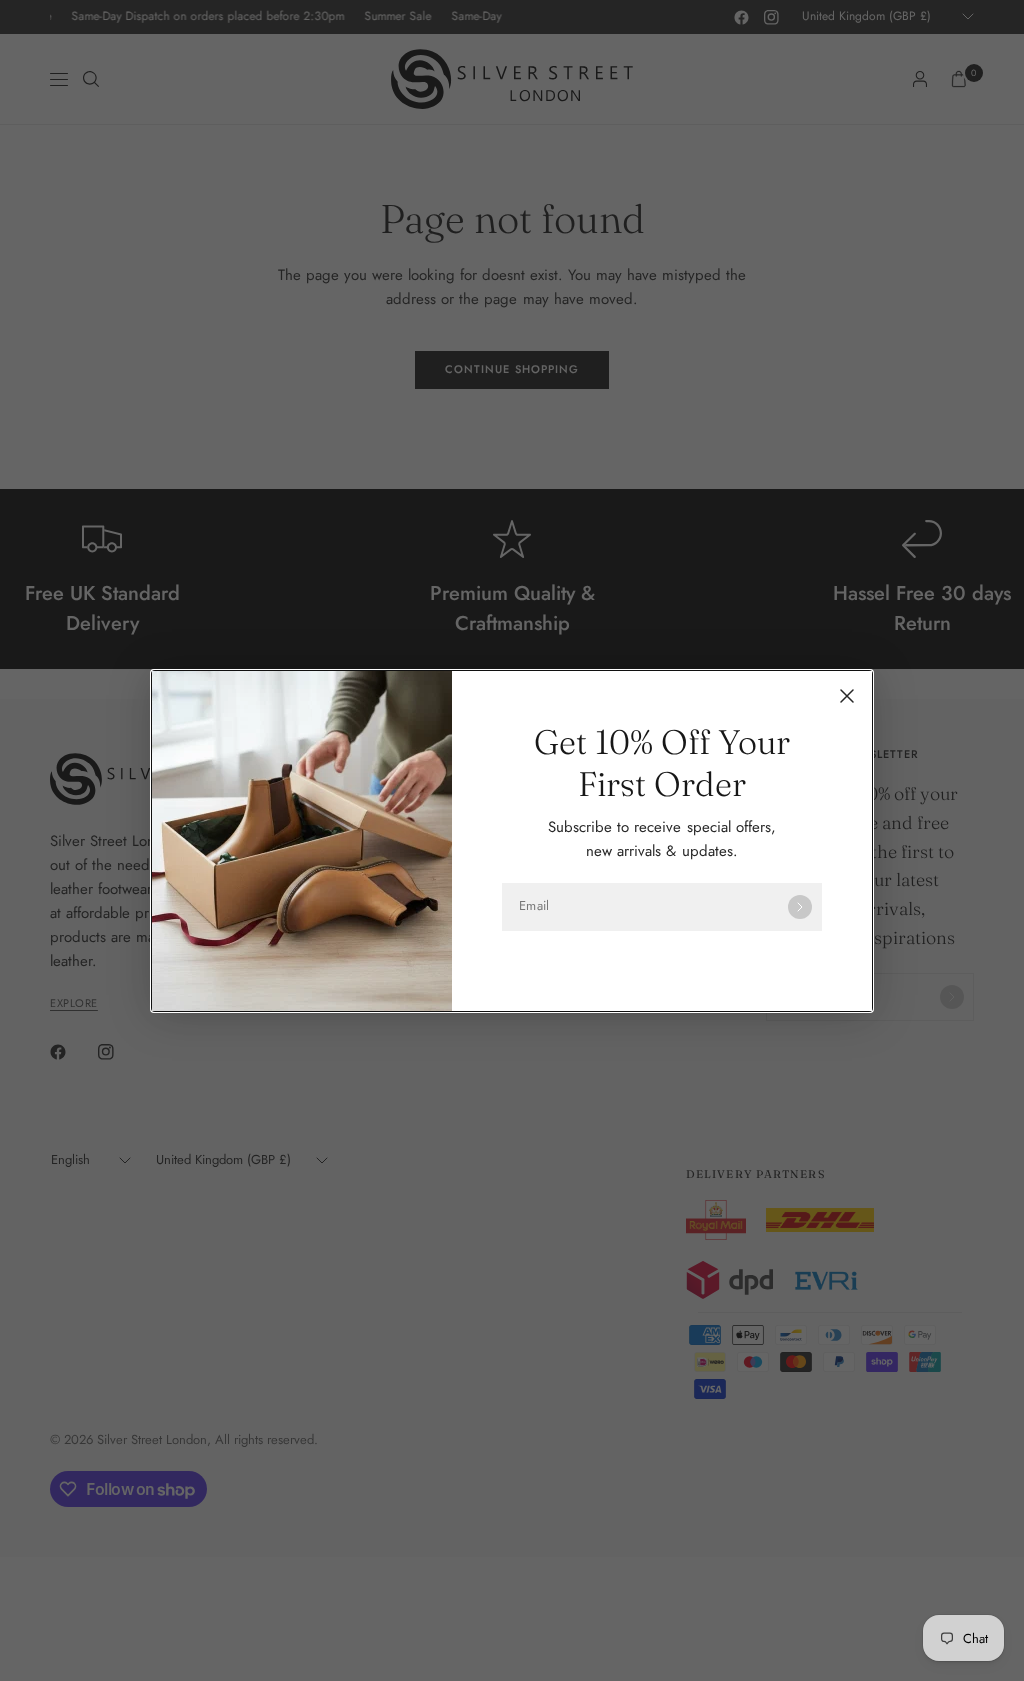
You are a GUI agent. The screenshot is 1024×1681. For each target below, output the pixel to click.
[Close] (847, 696)
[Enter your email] (800, 907)
